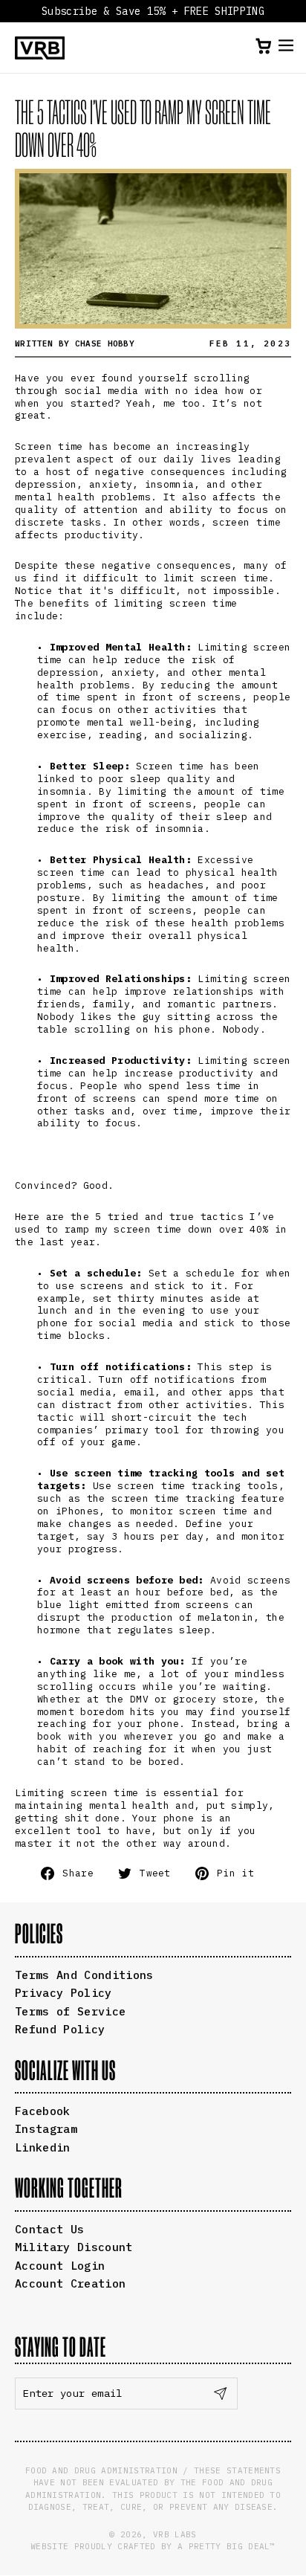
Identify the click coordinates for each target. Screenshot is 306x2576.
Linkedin (43, 2147)
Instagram (46, 2129)
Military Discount (74, 2247)
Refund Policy (60, 2029)
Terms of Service (70, 2011)
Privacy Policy (64, 1993)
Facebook (43, 2111)
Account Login (60, 2266)
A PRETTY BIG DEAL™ (227, 2546)
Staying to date (61, 2347)
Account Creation (70, 2283)
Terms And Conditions (84, 1975)
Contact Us (49, 2229)
